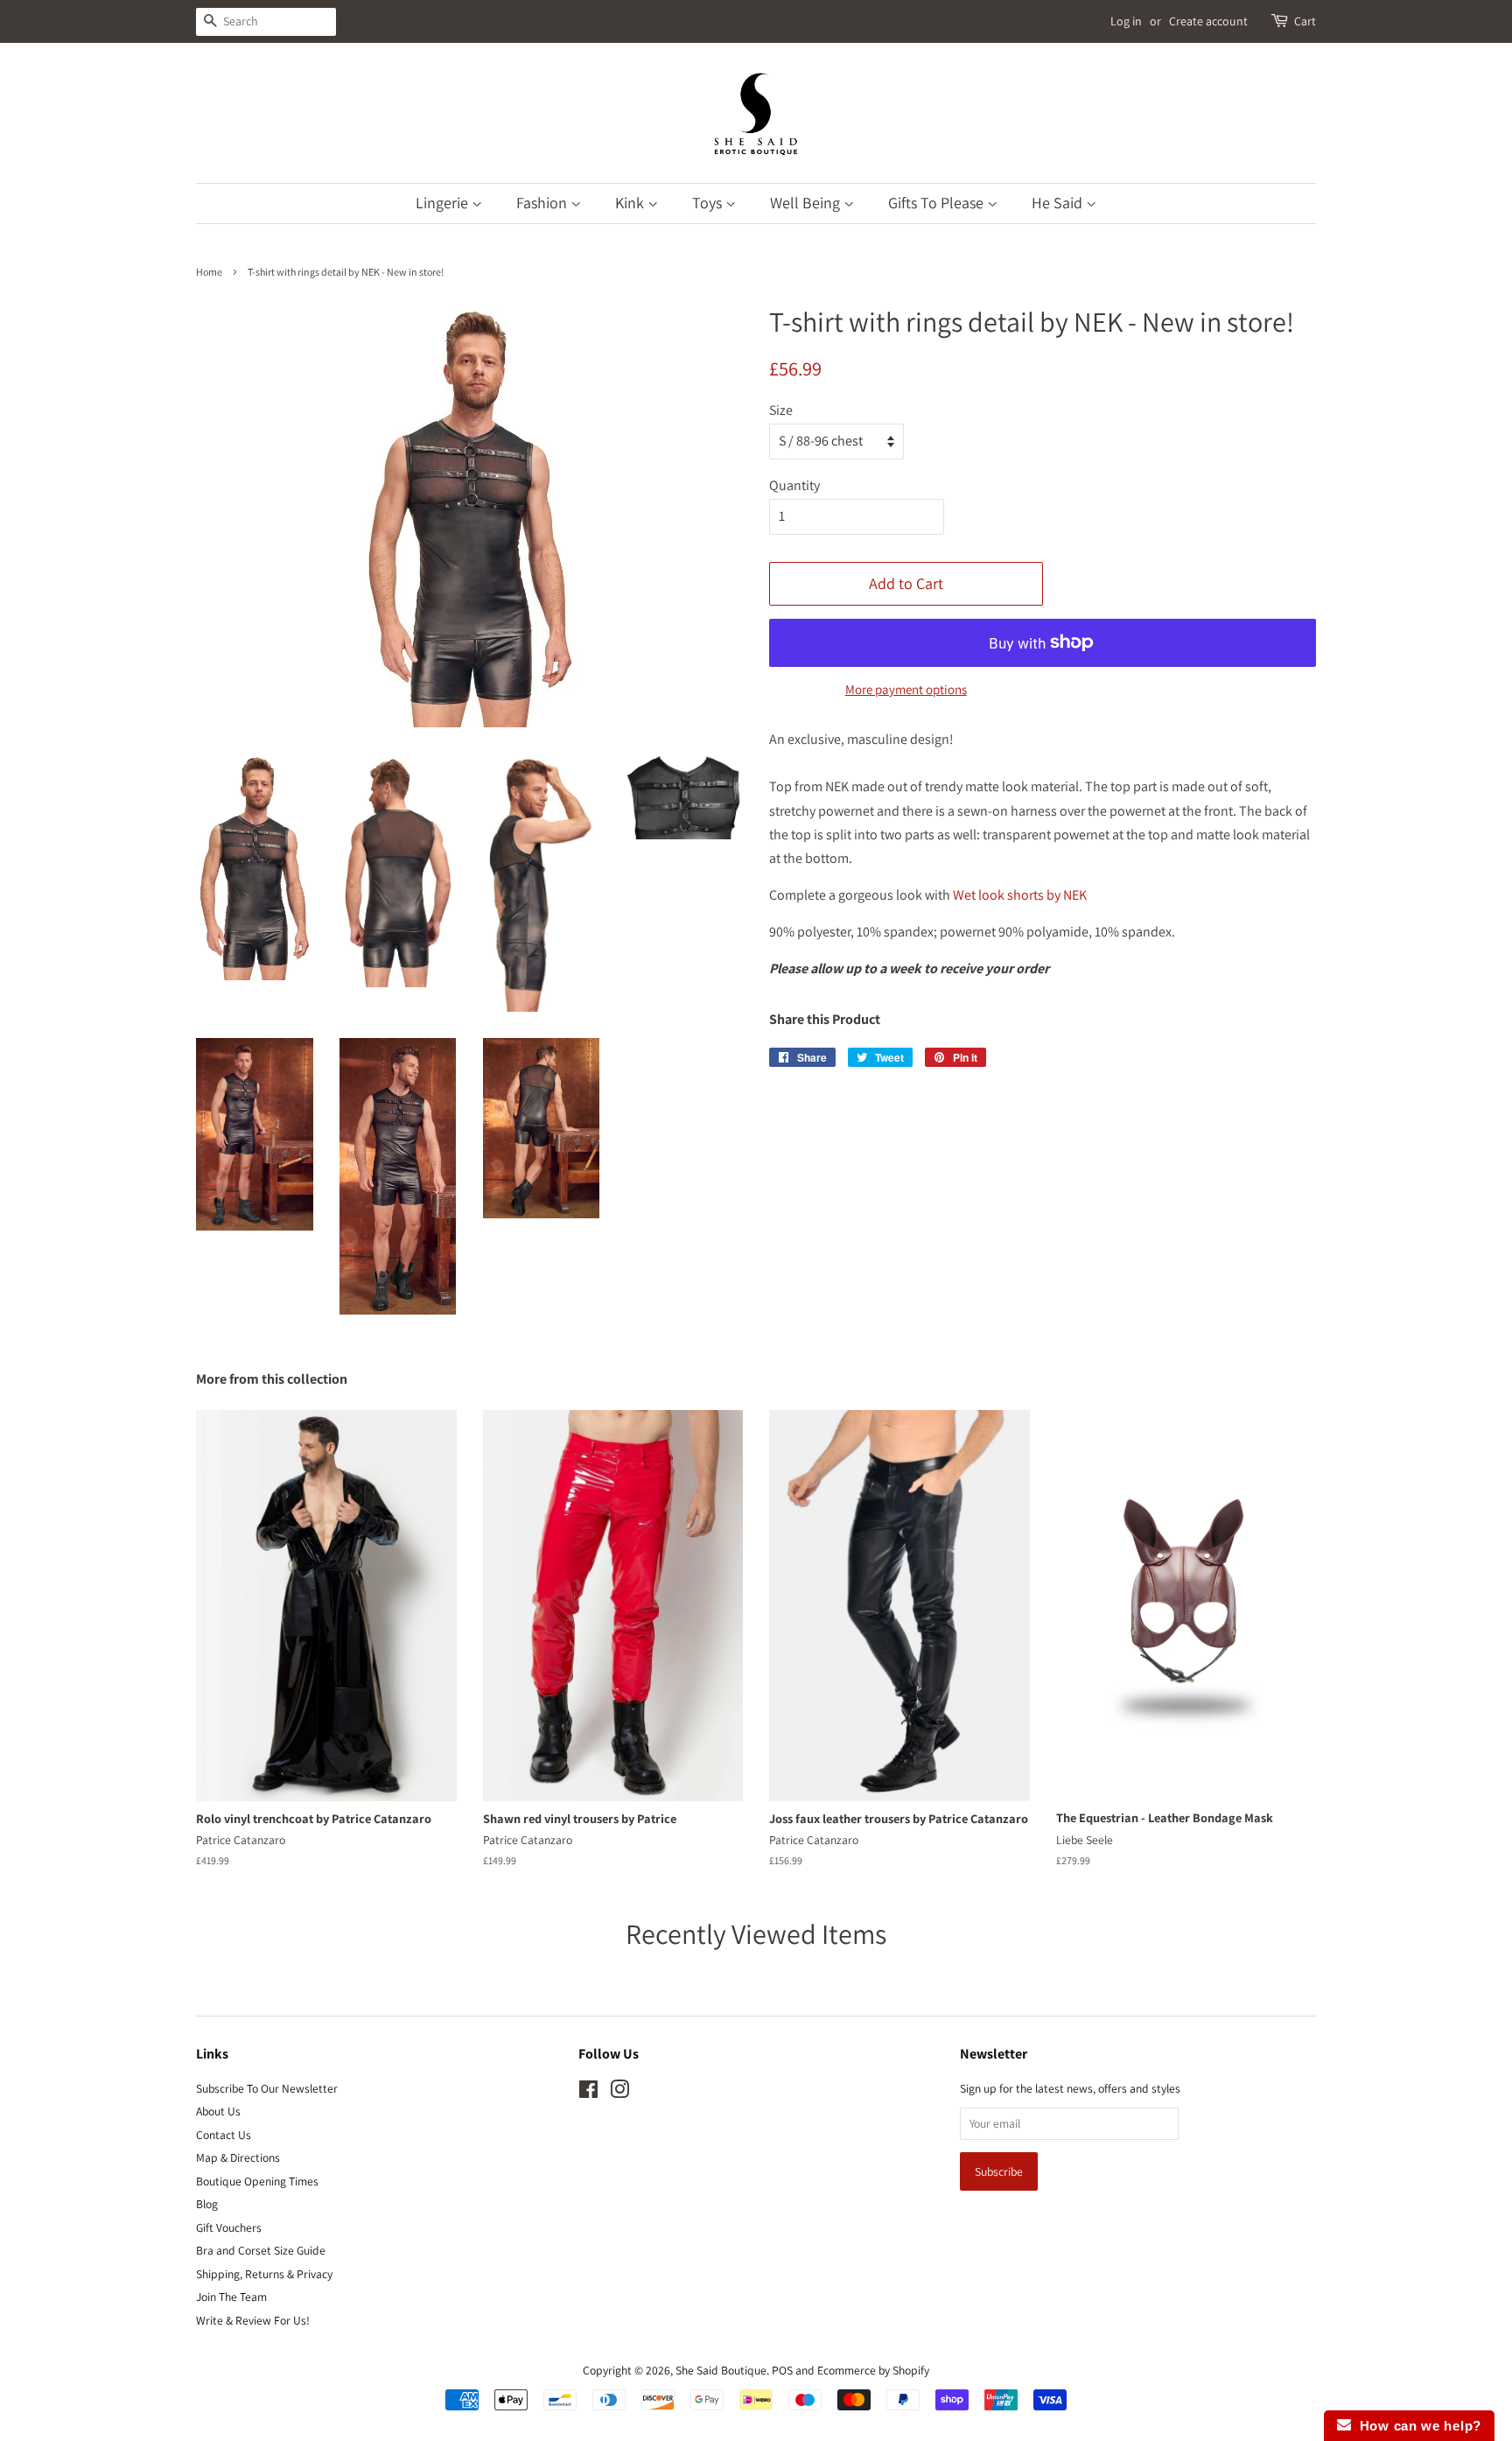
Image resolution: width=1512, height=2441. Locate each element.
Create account (1208, 21)
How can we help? (1416, 2426)
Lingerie (444, 203)
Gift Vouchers (229, 2227)
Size (781, 410)
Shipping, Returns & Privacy (264, 2274)
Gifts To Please (938, 203)
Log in (1126, 21)
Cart (1305, 21)
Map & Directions (238, 2157)
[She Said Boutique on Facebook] (588, 2093)
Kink (631, 203)
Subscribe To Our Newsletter (267, 2088)
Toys (709, 203)
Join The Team (231, 2297)
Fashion (543, 203)
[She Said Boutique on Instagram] (619, 2093)
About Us (218, 2111)
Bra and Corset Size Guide (261, 2250)
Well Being (807, 203)
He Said (1059, 203)
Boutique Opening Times (257, 2181)
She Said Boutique (721, 2370)
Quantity (794, 485)
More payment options (906, 689)
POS (782, 2370)
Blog (207, 2204)
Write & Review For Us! (253, 2320)
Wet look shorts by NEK (1020, 895)
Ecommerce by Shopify (873, 2370)
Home (209, 272)
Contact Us (224, 2135)
